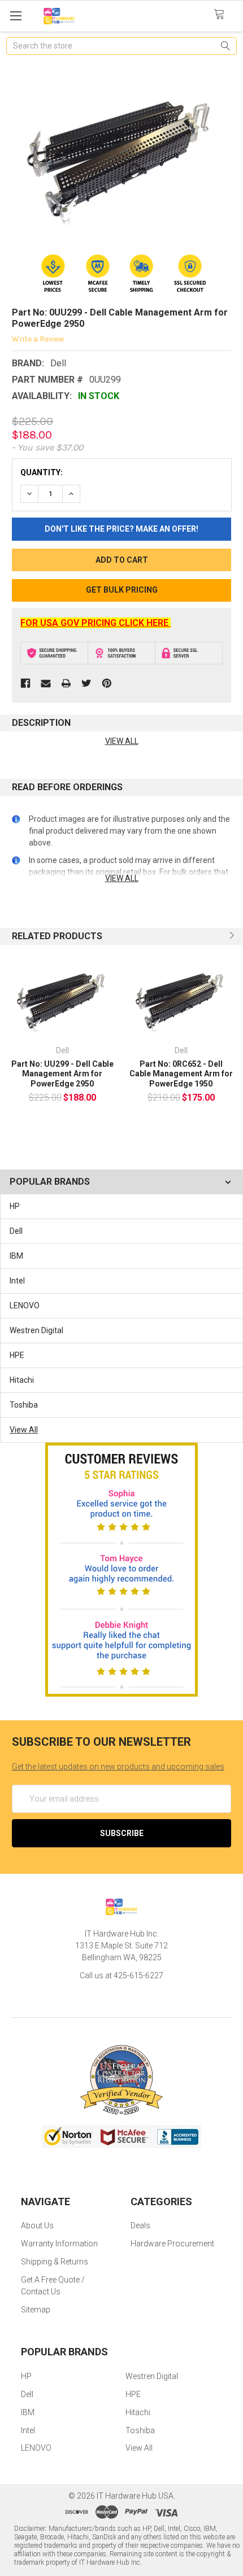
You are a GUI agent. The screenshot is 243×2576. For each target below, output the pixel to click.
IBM (16, 1256)
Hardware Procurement (172, 2244)
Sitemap (36, 2310)
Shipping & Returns (55, 2262)
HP (15, 1206)
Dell (16, 1231)
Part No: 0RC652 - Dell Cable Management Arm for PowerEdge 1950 (181, 1074)
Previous (216, 935)
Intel (17, 1281)
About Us (37, 2225)
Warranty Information (59, 2244)
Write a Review (38, 339)
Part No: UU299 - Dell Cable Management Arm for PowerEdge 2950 (62, 1074)
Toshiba (24, 1405)
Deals (140, 2225)
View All (24, 1430)
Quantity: (42, 472)
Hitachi (22, 1380)
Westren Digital (36, 1330)
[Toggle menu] (16, 16)
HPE (17, 1355)
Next (231, 935)
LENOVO (25, 1305)
